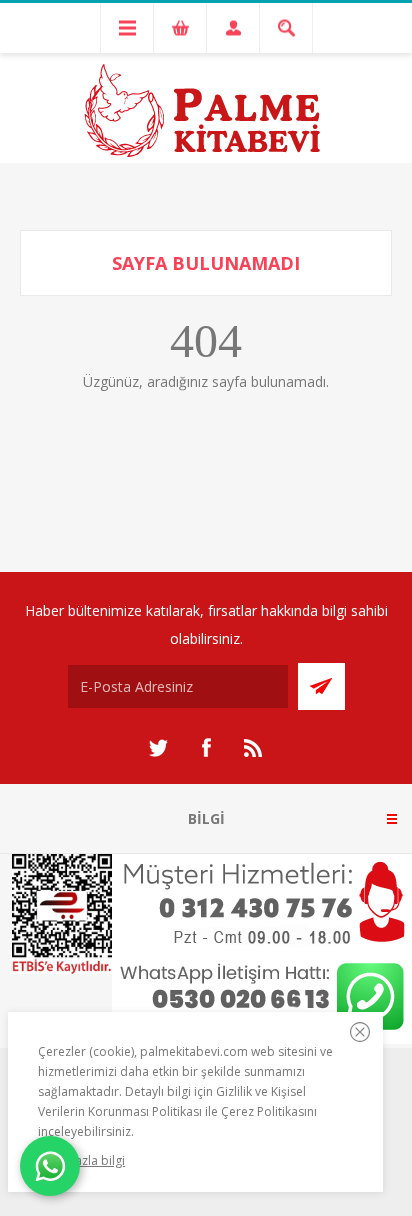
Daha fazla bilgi (81, 1160)
